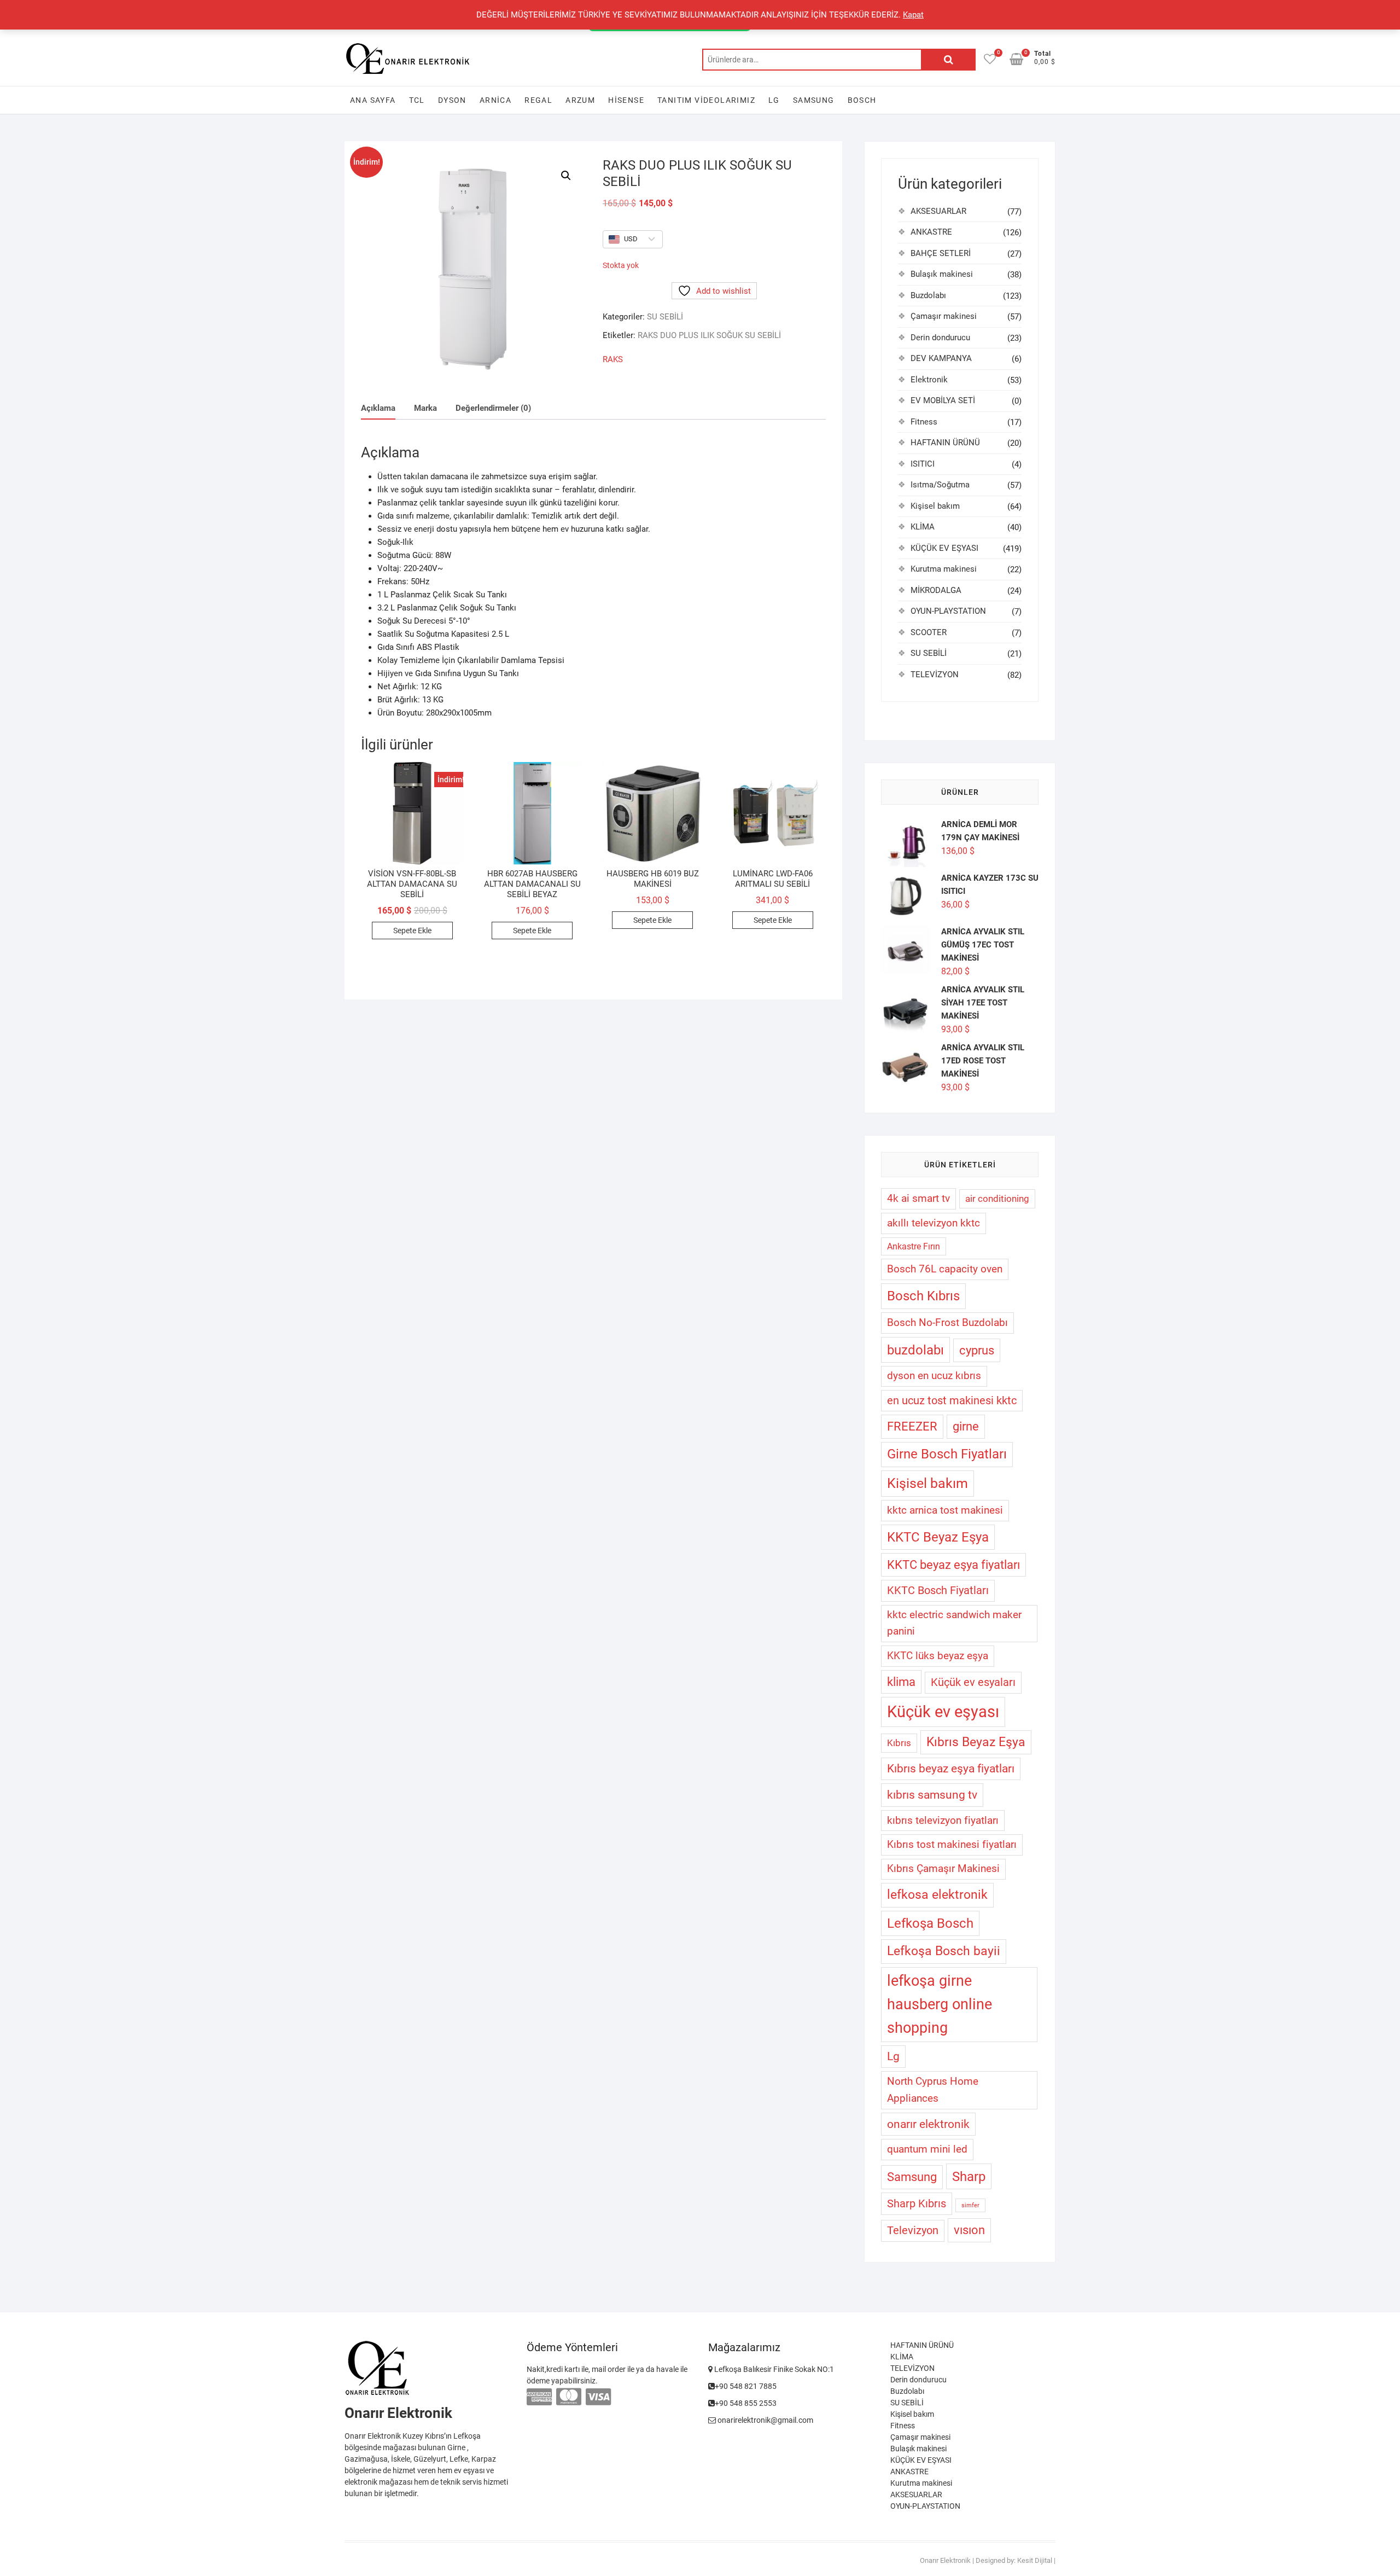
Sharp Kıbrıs (917, 2203)
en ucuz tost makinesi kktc (952, 1401)
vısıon (969, 2230)
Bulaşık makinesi (942, 274)
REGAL (538, 100)
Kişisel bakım (935, 506)
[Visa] (598, 2397)
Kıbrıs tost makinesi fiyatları (952, 1844)
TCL (417, 100)
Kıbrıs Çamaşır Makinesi (943, 1869)
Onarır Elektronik (945, 2560)
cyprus (977, 1350)
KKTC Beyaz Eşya (938, 1537)
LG (774, 100)
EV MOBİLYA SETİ (943, 400)
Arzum (580, 100)
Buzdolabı (928, 295)
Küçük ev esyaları (973, 1682)
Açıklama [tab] (378, 408)
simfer (970, 2205)
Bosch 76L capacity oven (945, 1269)
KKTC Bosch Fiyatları (938, 1591)
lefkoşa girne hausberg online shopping (940, 2004)
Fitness (924, 422)
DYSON (452, 100)
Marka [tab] (425, 408)
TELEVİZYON (935, 674)
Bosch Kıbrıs (923, 1296)
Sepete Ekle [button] (412, 931)
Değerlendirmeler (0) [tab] (493, 408)
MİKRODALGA (936, 590)
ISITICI (923, 464)
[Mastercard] (569, 2397)
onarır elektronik (928, 2124)
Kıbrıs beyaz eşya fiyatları (951, 1769)
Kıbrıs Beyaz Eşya (976, 1742)
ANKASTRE (931, 232)
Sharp (969, 2176)
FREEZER (912, 1426)
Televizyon (913, 2231)
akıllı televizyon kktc (934, 1223)
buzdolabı (915, 1350)
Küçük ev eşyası (943, 1712)
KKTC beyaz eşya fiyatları (953, 1565)
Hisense (626, 100)
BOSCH (862, 100)
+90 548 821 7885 (746, 2386)
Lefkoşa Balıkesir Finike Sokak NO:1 (773, 2369)
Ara (948, 60)
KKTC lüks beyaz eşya (938, 1656)
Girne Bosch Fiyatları (947, 1454)
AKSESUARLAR (938, 211)
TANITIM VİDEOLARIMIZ (706, 100)
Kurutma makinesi (944, 569)
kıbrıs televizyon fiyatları (943, 1820)
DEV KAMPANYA (941, 358)
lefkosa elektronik (937, 1895)
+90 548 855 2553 (746, 2403)
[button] (566, 176)
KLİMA (923, 527)
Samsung (814, 100)
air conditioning (997, 1199)
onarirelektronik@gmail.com (765, 2420)
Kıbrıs (899, 1743)
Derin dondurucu (940, 338)
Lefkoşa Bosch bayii (944, 1951)
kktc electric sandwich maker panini (954, 1623)
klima (901, 1682)
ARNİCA (495, 100)
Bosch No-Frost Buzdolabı (947, 1322)
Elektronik (929, 380)
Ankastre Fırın (914, 1246)
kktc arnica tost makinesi (945, 1510)
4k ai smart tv (918, 1198)
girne (966, 1426)
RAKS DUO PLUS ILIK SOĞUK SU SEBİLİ (709, 335)
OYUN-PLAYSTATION (948, 611)
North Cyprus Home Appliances (933, 2090)
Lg (893, 2056)
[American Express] (539, 2397)
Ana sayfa (373, 100)
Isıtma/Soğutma (940, 485)
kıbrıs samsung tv (932, 1795)
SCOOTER (929, 632)
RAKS (613, 359)
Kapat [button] (913, 15)
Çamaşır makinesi (944, 316)
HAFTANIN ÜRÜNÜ (945, 443)
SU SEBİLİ (665, 317)
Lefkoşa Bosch (930, 1923)
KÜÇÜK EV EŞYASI (944, 548)
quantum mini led (927, 2149)
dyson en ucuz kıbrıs (934, 1376)
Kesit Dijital (1035, 2560)
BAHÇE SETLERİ (941, 253)
